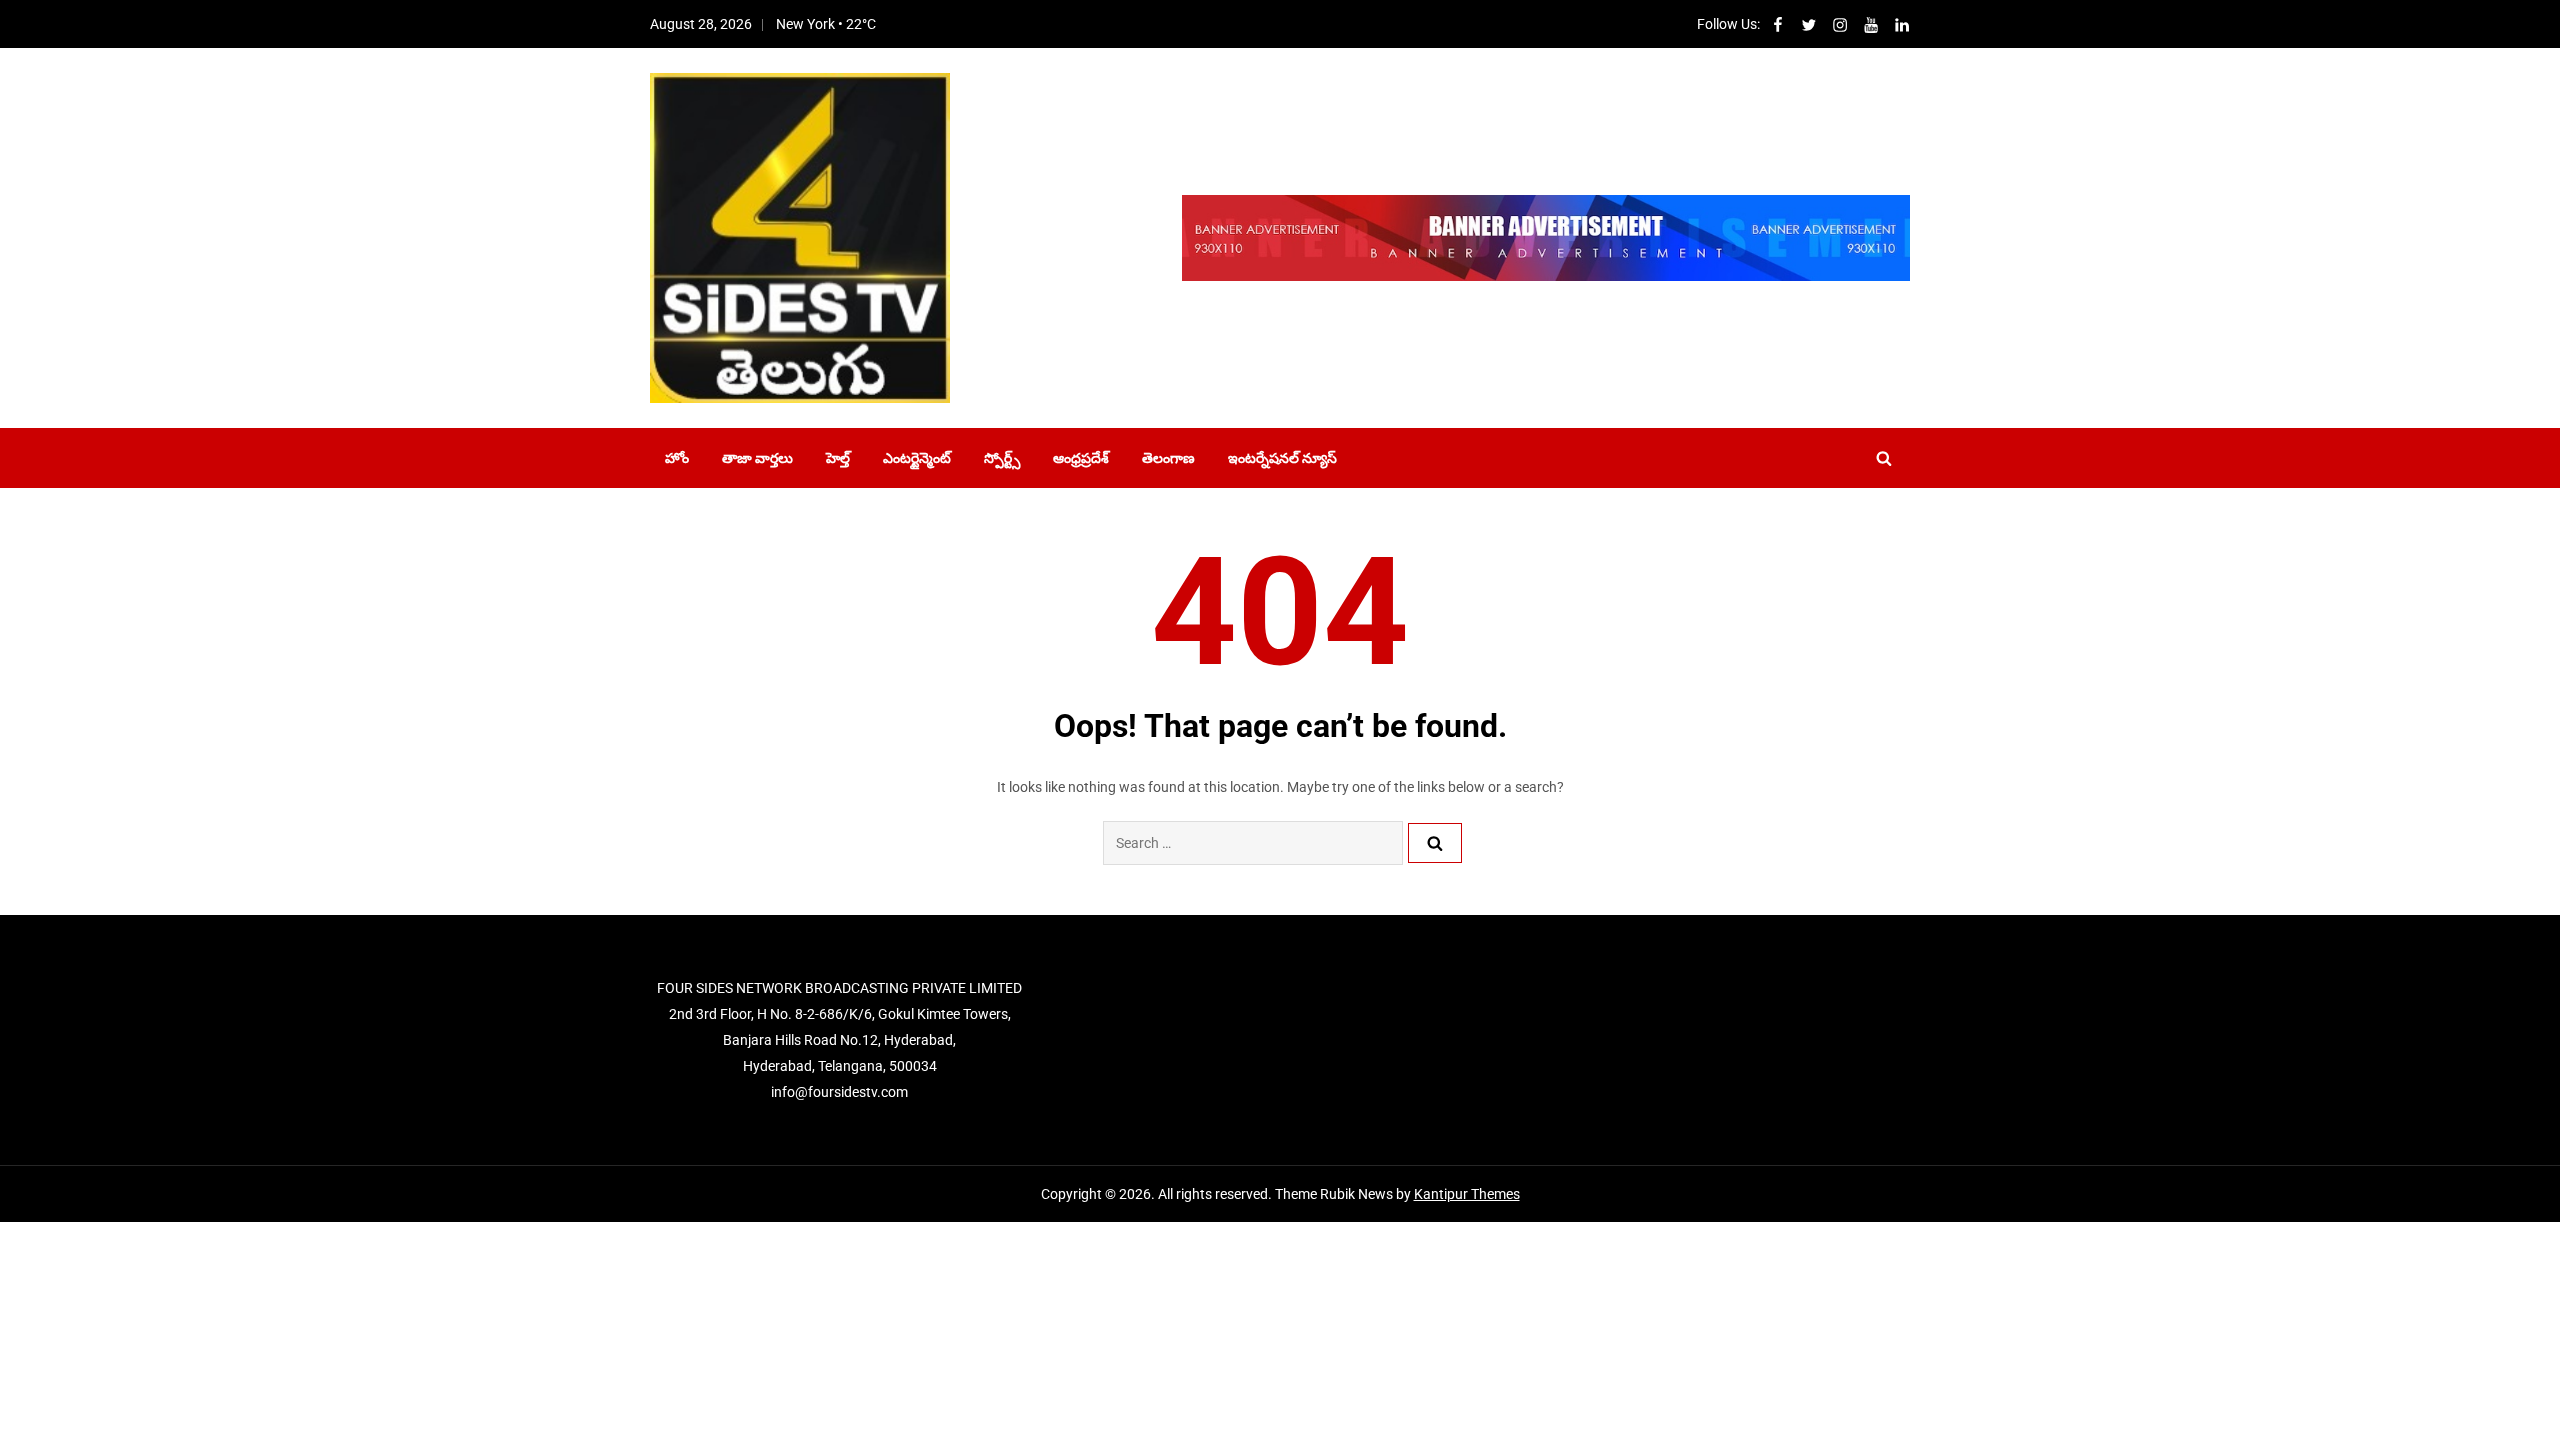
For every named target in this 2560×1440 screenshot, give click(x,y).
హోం (677, 458)
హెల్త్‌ (838, 458)
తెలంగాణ (1168, 458)
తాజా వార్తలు (757, 458)
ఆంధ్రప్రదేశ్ (1081, 458)
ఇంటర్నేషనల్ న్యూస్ (1282, 458)
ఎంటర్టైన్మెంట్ (917, 458)
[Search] (1435, 843)
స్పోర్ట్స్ (1002, 458)
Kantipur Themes (1467, 1194)
